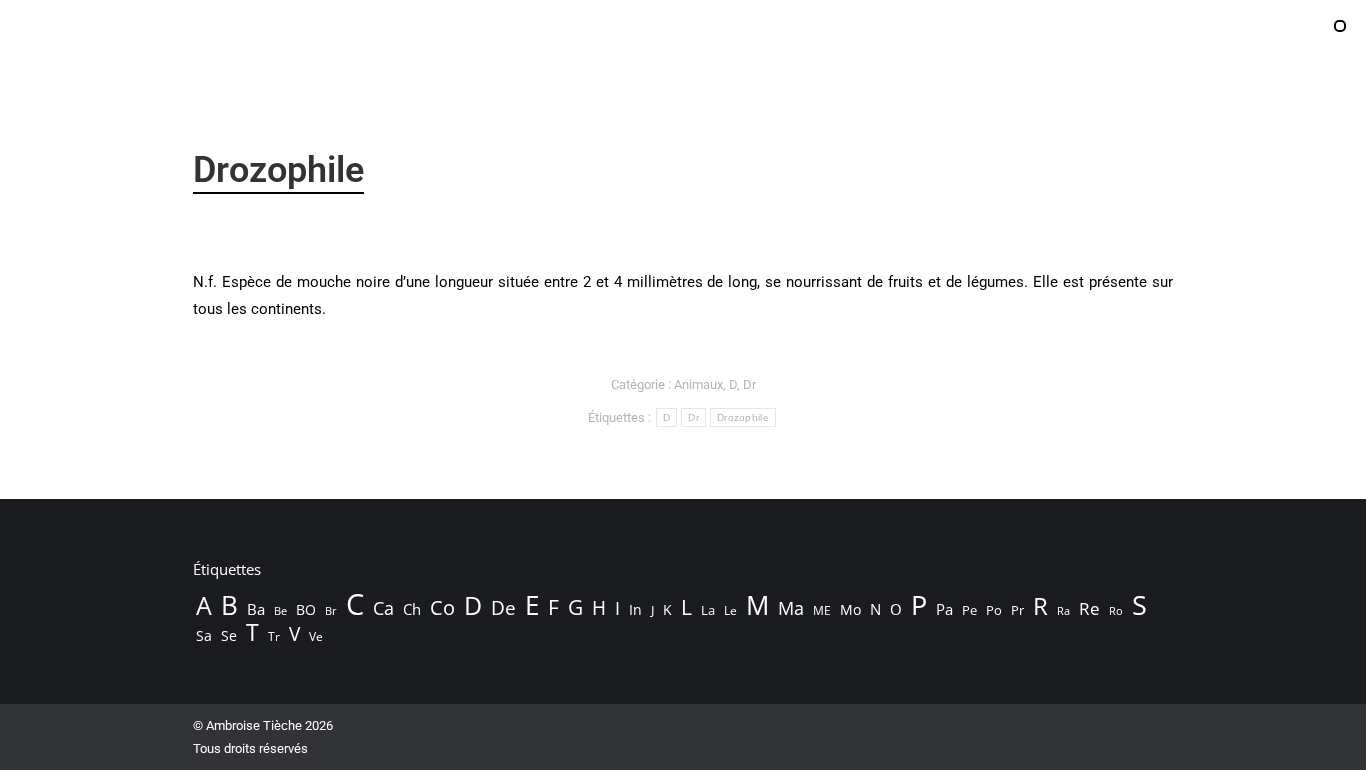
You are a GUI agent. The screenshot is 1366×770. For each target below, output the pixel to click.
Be (280, 610)
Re (1089, 609)
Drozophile (743, 417)
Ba (256, 609)
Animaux (698, 384)
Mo (850, 609)
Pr (1017, 610)
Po (994, 610)
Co (442, 607)
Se (229, 635)
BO (306, 609)
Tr (274, 636)
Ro (1116, 610)
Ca (383, 608)
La (708, 610)
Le (730, 610)
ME (822, 610)
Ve (316, 636)
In (635, 609)
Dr (749, 384)
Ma (791, 608)
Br (331, 611)
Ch (412, 609)
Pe (969, 610)
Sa (204, 635)
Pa (944, 609)
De (503, 608)
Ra (1063, 610)
